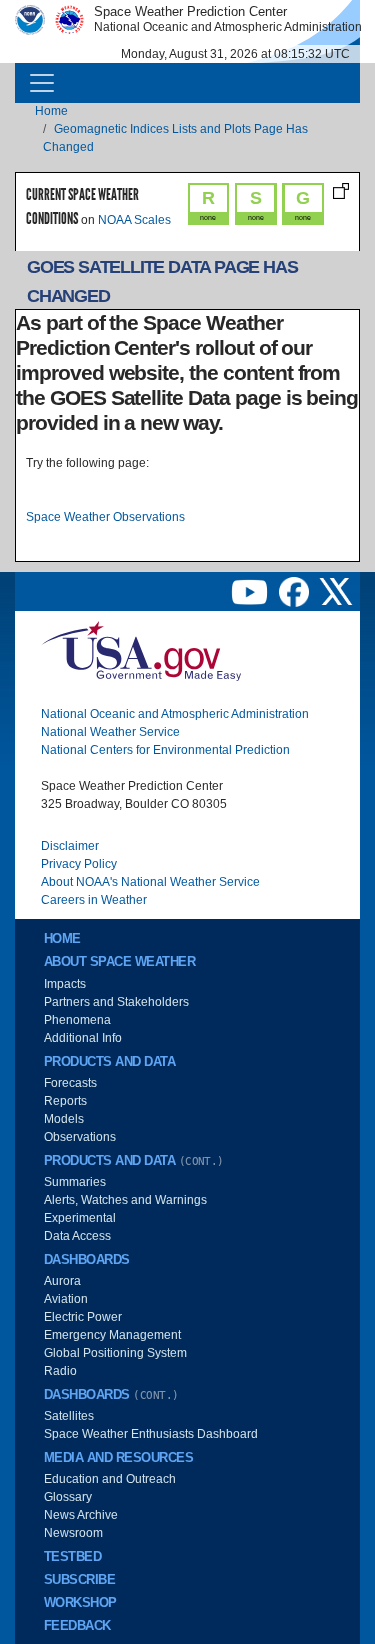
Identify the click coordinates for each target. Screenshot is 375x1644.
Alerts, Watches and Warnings (125, 1200)
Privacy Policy (79, 864)
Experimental (80, 1218)
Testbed (72, 1557)
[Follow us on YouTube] (251, 591)
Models (64, 1119)
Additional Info (83, 1038)
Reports (65, 1101)
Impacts (65, 984)
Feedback (77, 1626)
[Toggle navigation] (42, 83)
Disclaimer (70, 846)
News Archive (81, 1515)
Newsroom (73, 1533)
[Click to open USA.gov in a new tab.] (141, 650)
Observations (80, 1137)
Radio (60, 1371)
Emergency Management (112, 1335)
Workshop (80, 1603)
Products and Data (109, 1062)
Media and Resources (118, 1458)
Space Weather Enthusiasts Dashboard (151, 1434)
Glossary (68, 1497)
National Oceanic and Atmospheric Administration (175, 714)
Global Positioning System (115, 1353)
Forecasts (70, 1083)
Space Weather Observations (105, 517)
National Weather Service (110, 732)
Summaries (75, 1182)
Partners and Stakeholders (116, 1002)
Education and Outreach (110, 1479)
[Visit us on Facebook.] (295, 591)
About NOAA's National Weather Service (150, 882)
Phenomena (77, 1020)
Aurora (62, 1281)
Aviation (66, 1299)
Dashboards (87, 1260)
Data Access (77, 1236)
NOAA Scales (134, 220)
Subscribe (79, 1580)
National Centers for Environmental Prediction (165, 750)
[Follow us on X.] (336, 591)
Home (51, 111)
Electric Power (83, 1317)
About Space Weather (119, 962)
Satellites (69, 1416)
